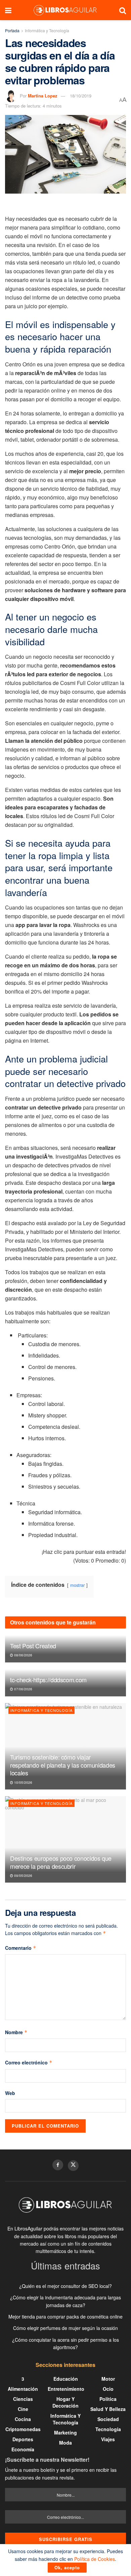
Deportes (23, 2439)
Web (10, 2093)
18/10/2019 (81, 96)
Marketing (65, 2432)
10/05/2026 (23, 1782)
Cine (23, 2409)
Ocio (108, 2389)
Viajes (108, 2439)
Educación (66, 2379)
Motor (108, 2379)
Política (108, 2399)
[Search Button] (123, 10)
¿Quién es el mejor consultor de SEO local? (65, 2286)
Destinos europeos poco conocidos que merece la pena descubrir (61, 1862)
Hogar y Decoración (65, 2402)
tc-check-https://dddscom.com (48, 1680)
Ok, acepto (67, 2567)
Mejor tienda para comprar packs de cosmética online (65, 2317)
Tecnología (108, 2429)
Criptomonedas (23, 2429)
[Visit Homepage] (65, 10)
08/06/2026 (23, 1655)
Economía (23, 2449)
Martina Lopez (43, 96)
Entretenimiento (66, 2389)
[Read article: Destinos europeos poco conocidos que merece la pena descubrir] (65, 1839)
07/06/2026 (23, 1689)
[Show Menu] (8, 10)
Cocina (23, 2419)
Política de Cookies (95, 2559)
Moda (65, 2443)
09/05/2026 (23, 1876)
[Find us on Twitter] (73, 2166)
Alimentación (23, 2389)
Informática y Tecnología (47, 30)
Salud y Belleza (108, 2409)
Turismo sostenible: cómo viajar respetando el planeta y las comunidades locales (63, 1765)
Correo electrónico (29, 2062)
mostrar (77, 1585)
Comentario (21, 1948)
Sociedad (108, 2419)
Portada (12, 30)
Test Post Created (33, 1646)
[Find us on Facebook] (58, 2165)
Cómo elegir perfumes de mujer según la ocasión (65, 2328)
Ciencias (23, 2399)
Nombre (16, 2032)
